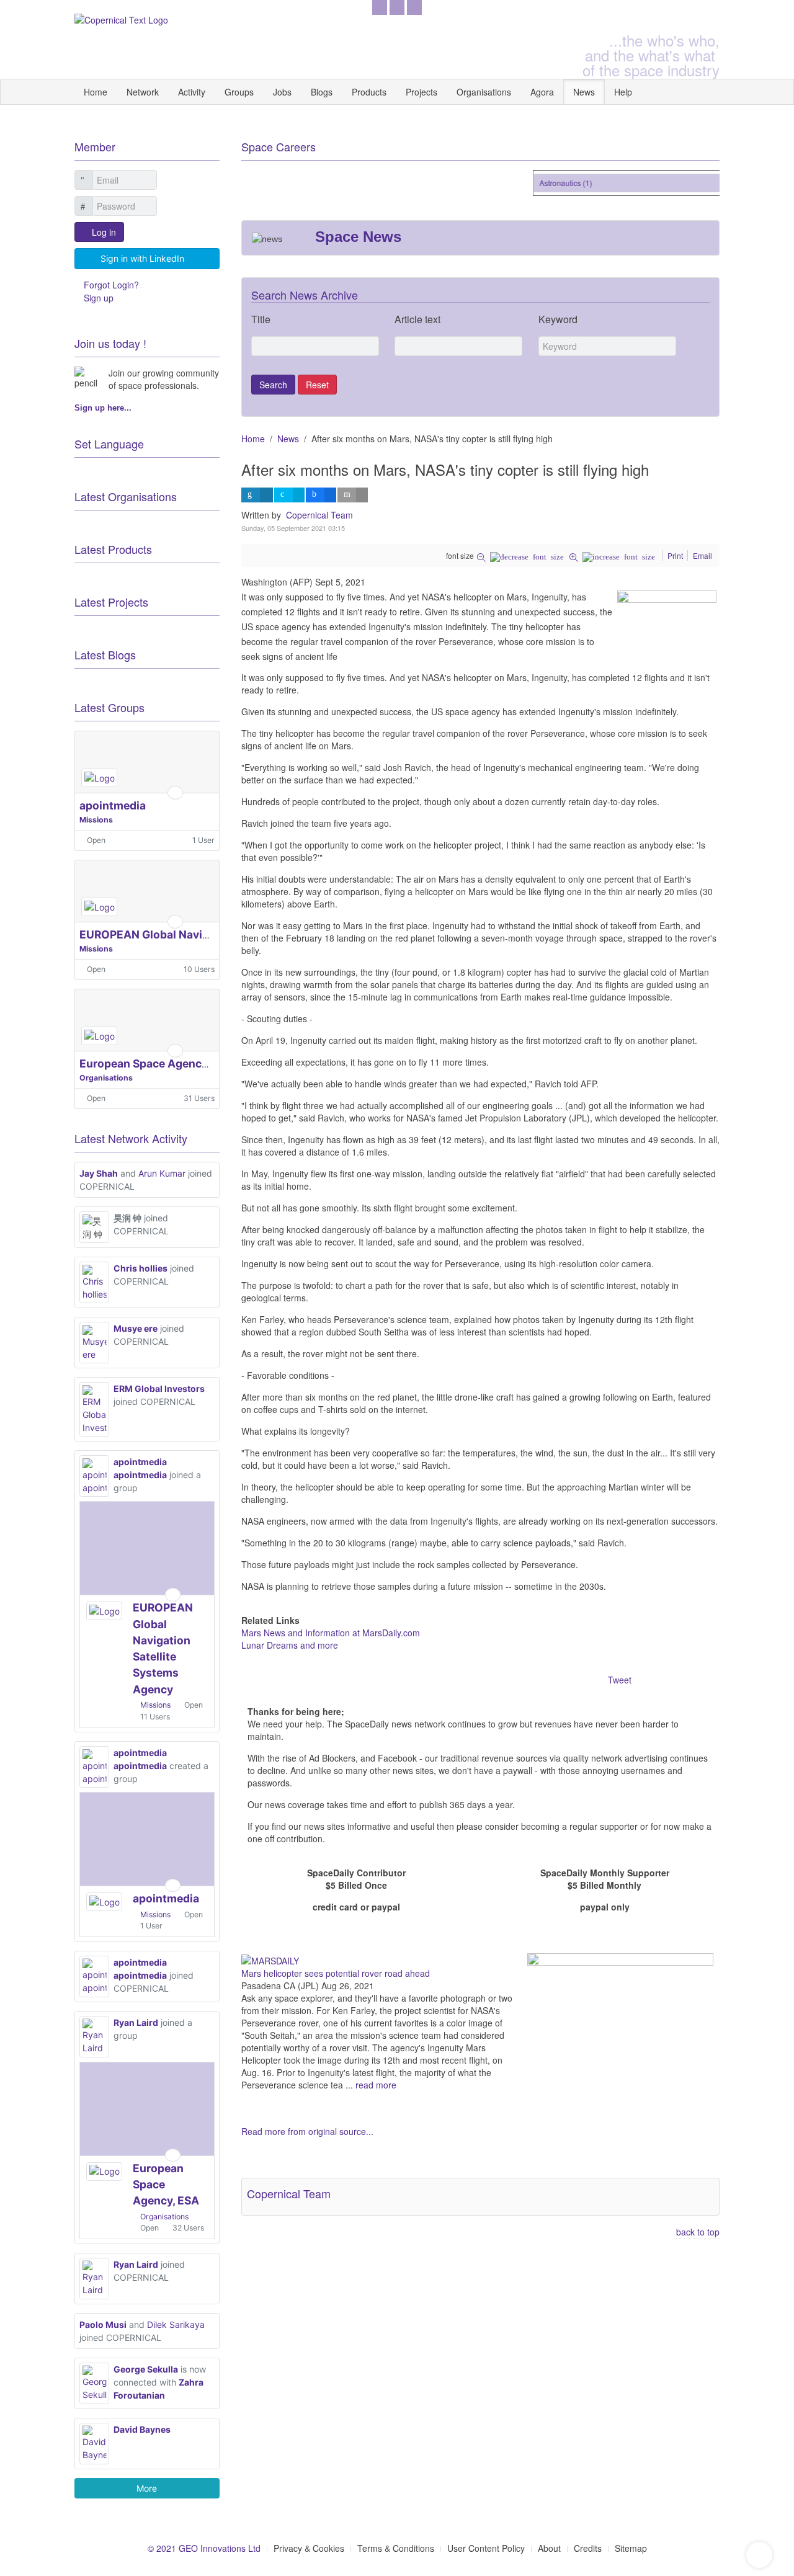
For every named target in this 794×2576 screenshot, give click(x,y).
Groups (239, 92)
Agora (542, 92)
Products (369, 92)
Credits (588, 2548)
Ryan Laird (136, 2022)
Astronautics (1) (554, 183)
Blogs (322, 92)
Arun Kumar (162, 1173)
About (549, 2548)
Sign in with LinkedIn (142, 258)
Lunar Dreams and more (290, 1645)
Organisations (484, 92)
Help (623, 92)
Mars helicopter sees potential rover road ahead (336, 1973)
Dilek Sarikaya (176, 2324)
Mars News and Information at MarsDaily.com (331, 1633)
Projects (422, 92)
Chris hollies (141, 1268)
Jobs (282, 92)
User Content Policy (486, 2548)
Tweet (620, 1680)
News (584, 92)
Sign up (99, 298)
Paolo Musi (103, 2324)
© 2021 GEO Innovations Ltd (204, 2548)
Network (143, 92)
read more (376, 2085)
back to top (698, 2232)
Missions (96, 820)
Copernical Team (319, 515)
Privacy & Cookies (309, 2548)
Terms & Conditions (396, 2548)
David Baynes (142, 2429)
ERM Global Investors (159, 1388)
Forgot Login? (111, 285)
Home (96, 92)
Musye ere (136, 1328)
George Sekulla (146, 2369)
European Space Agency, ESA (157, 1063)
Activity (192, 92)
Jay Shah (99, 1173)
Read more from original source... (307, 2131)
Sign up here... (103, 408)
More (147, 2488)
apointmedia (113, 805)
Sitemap (631, 2548)
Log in (104, 232)
